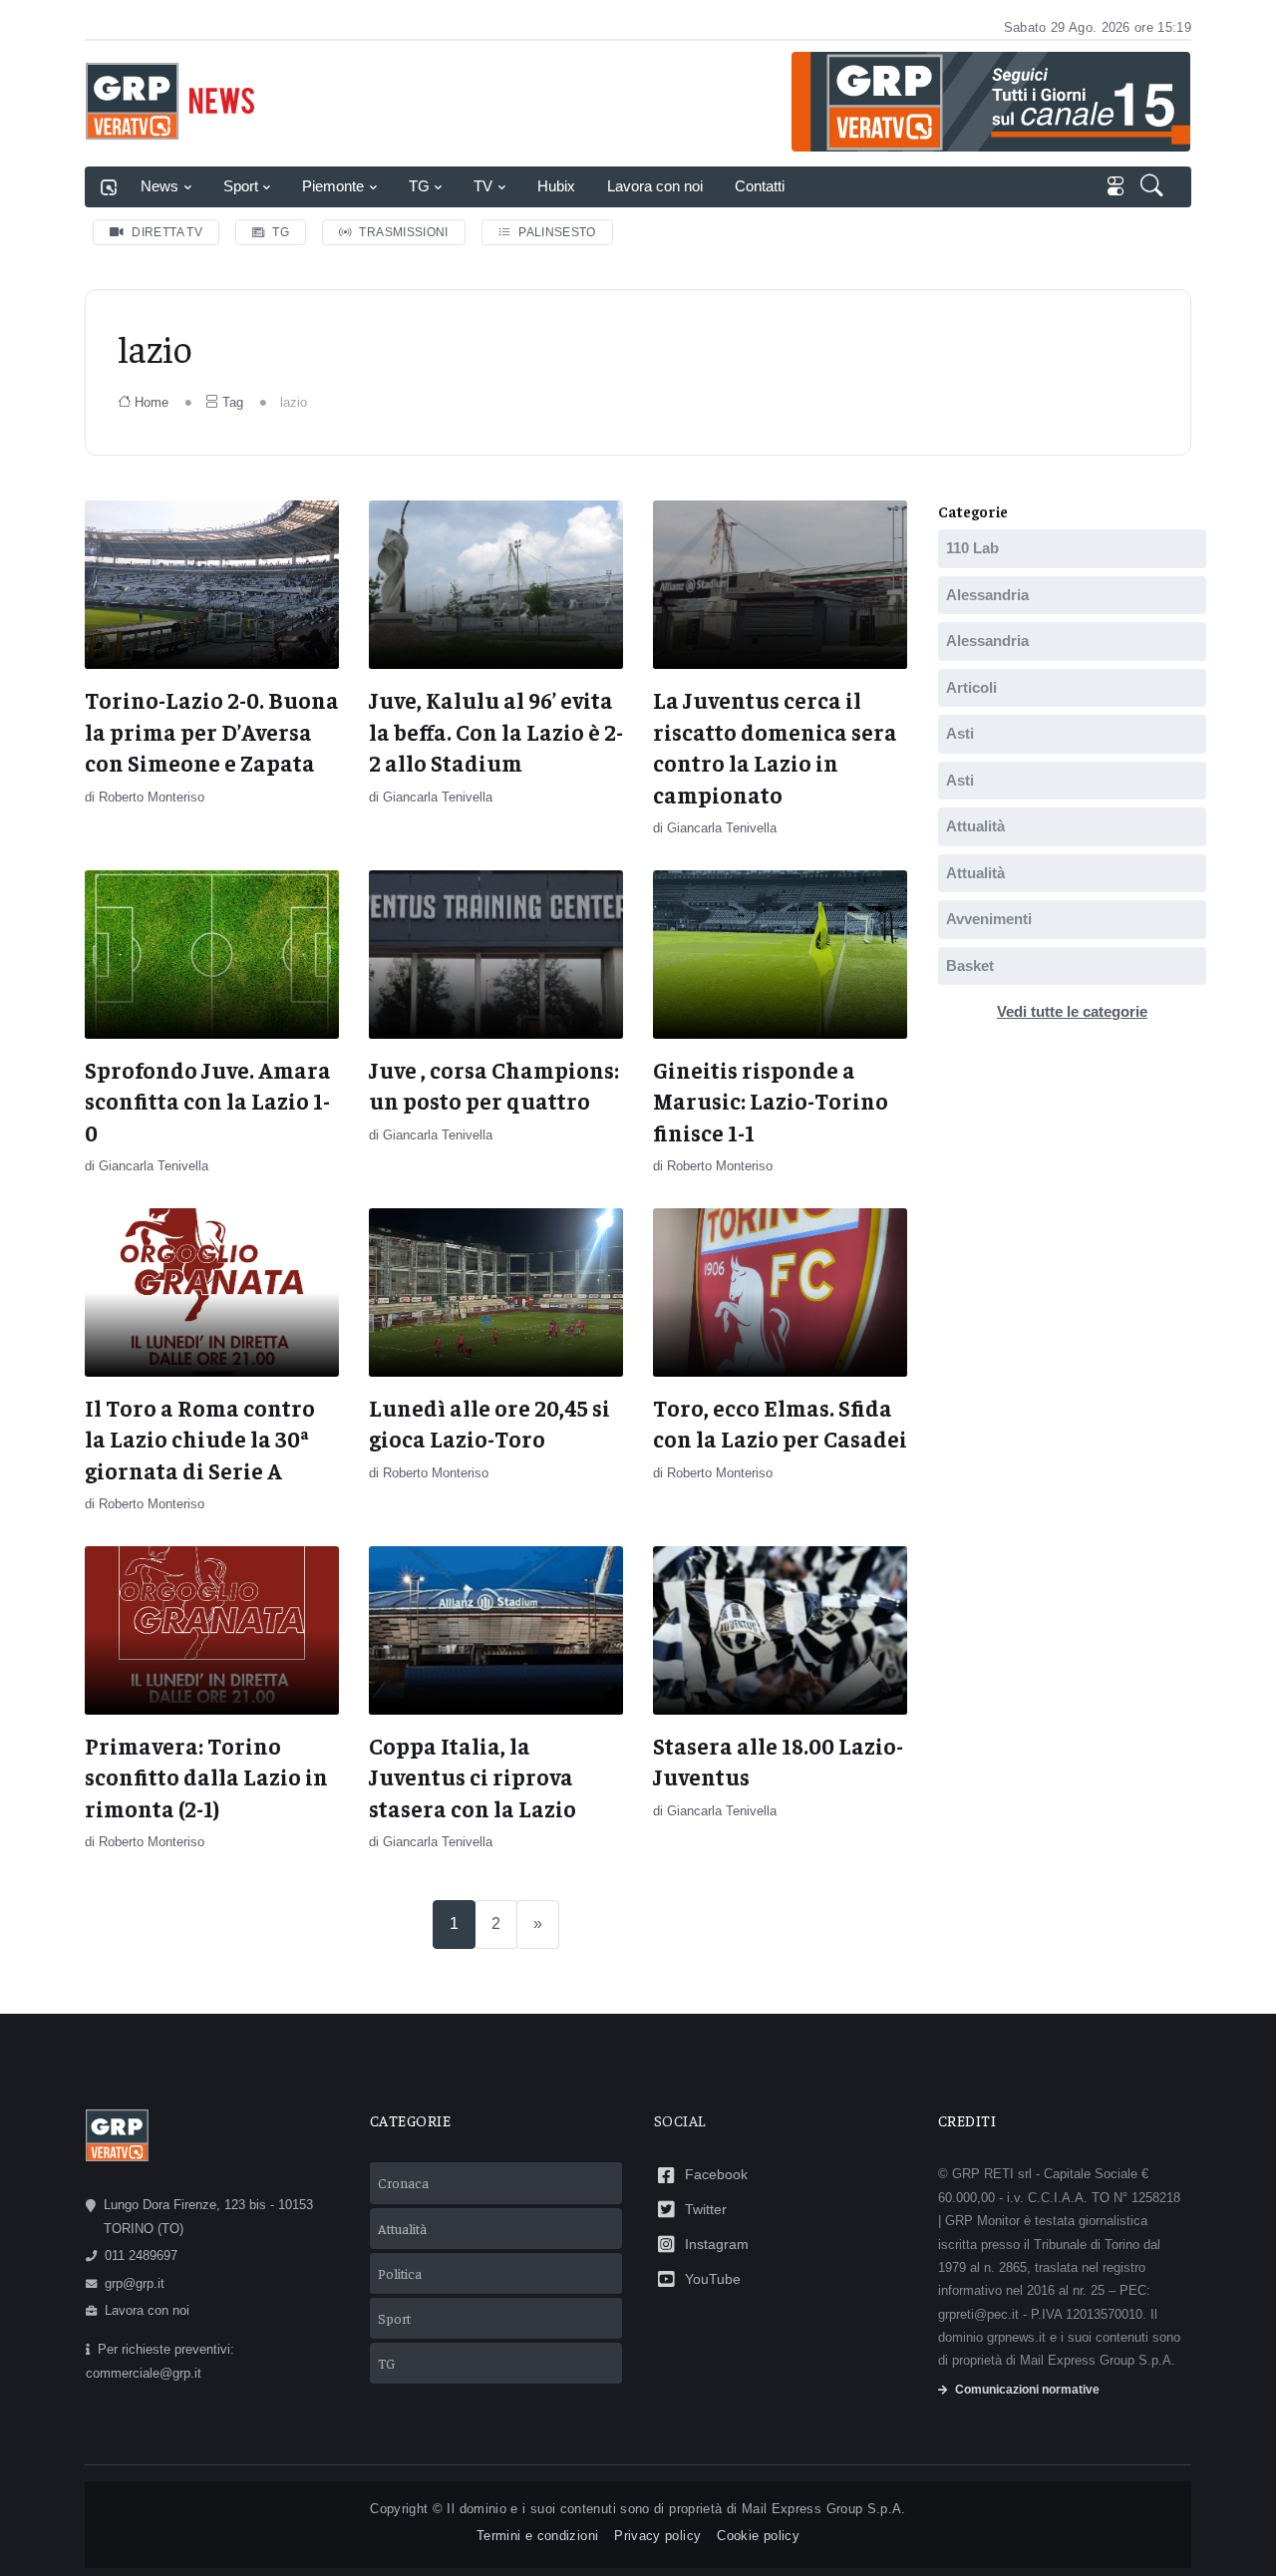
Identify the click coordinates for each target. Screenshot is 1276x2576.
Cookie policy (758, 2536)
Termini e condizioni (537, 2536)
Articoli (971, 687)
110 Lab (972, 548)
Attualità (975, 826)
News (159, 186)
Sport (241, 186)
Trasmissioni (403, 232)
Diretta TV (167, 232)
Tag (233, 402)
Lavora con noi (655, 186)
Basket (970, 966)
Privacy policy (657, 2536)
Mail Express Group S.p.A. (824, 2509)
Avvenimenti (989, 919)
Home (152, 402)
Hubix (556, 186)
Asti (960, 733)
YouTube (713, 2279)
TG (419, 186)
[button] (1154, 187)
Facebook (716, 2174)
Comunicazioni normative (1027, 2390)
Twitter (706, 2209)
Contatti (760, 186)
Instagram (717, 2244)
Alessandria (987, 595)
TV (483, 186)
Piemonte (333, 186)
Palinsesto (557, 232)
